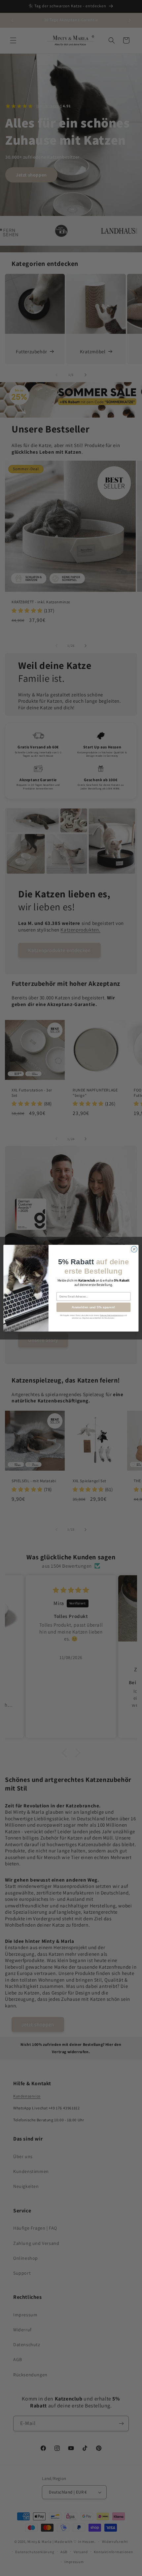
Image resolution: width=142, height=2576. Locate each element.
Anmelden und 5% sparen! (93, 1307)
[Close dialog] (134, 1249)
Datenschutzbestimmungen (112, 1315)
